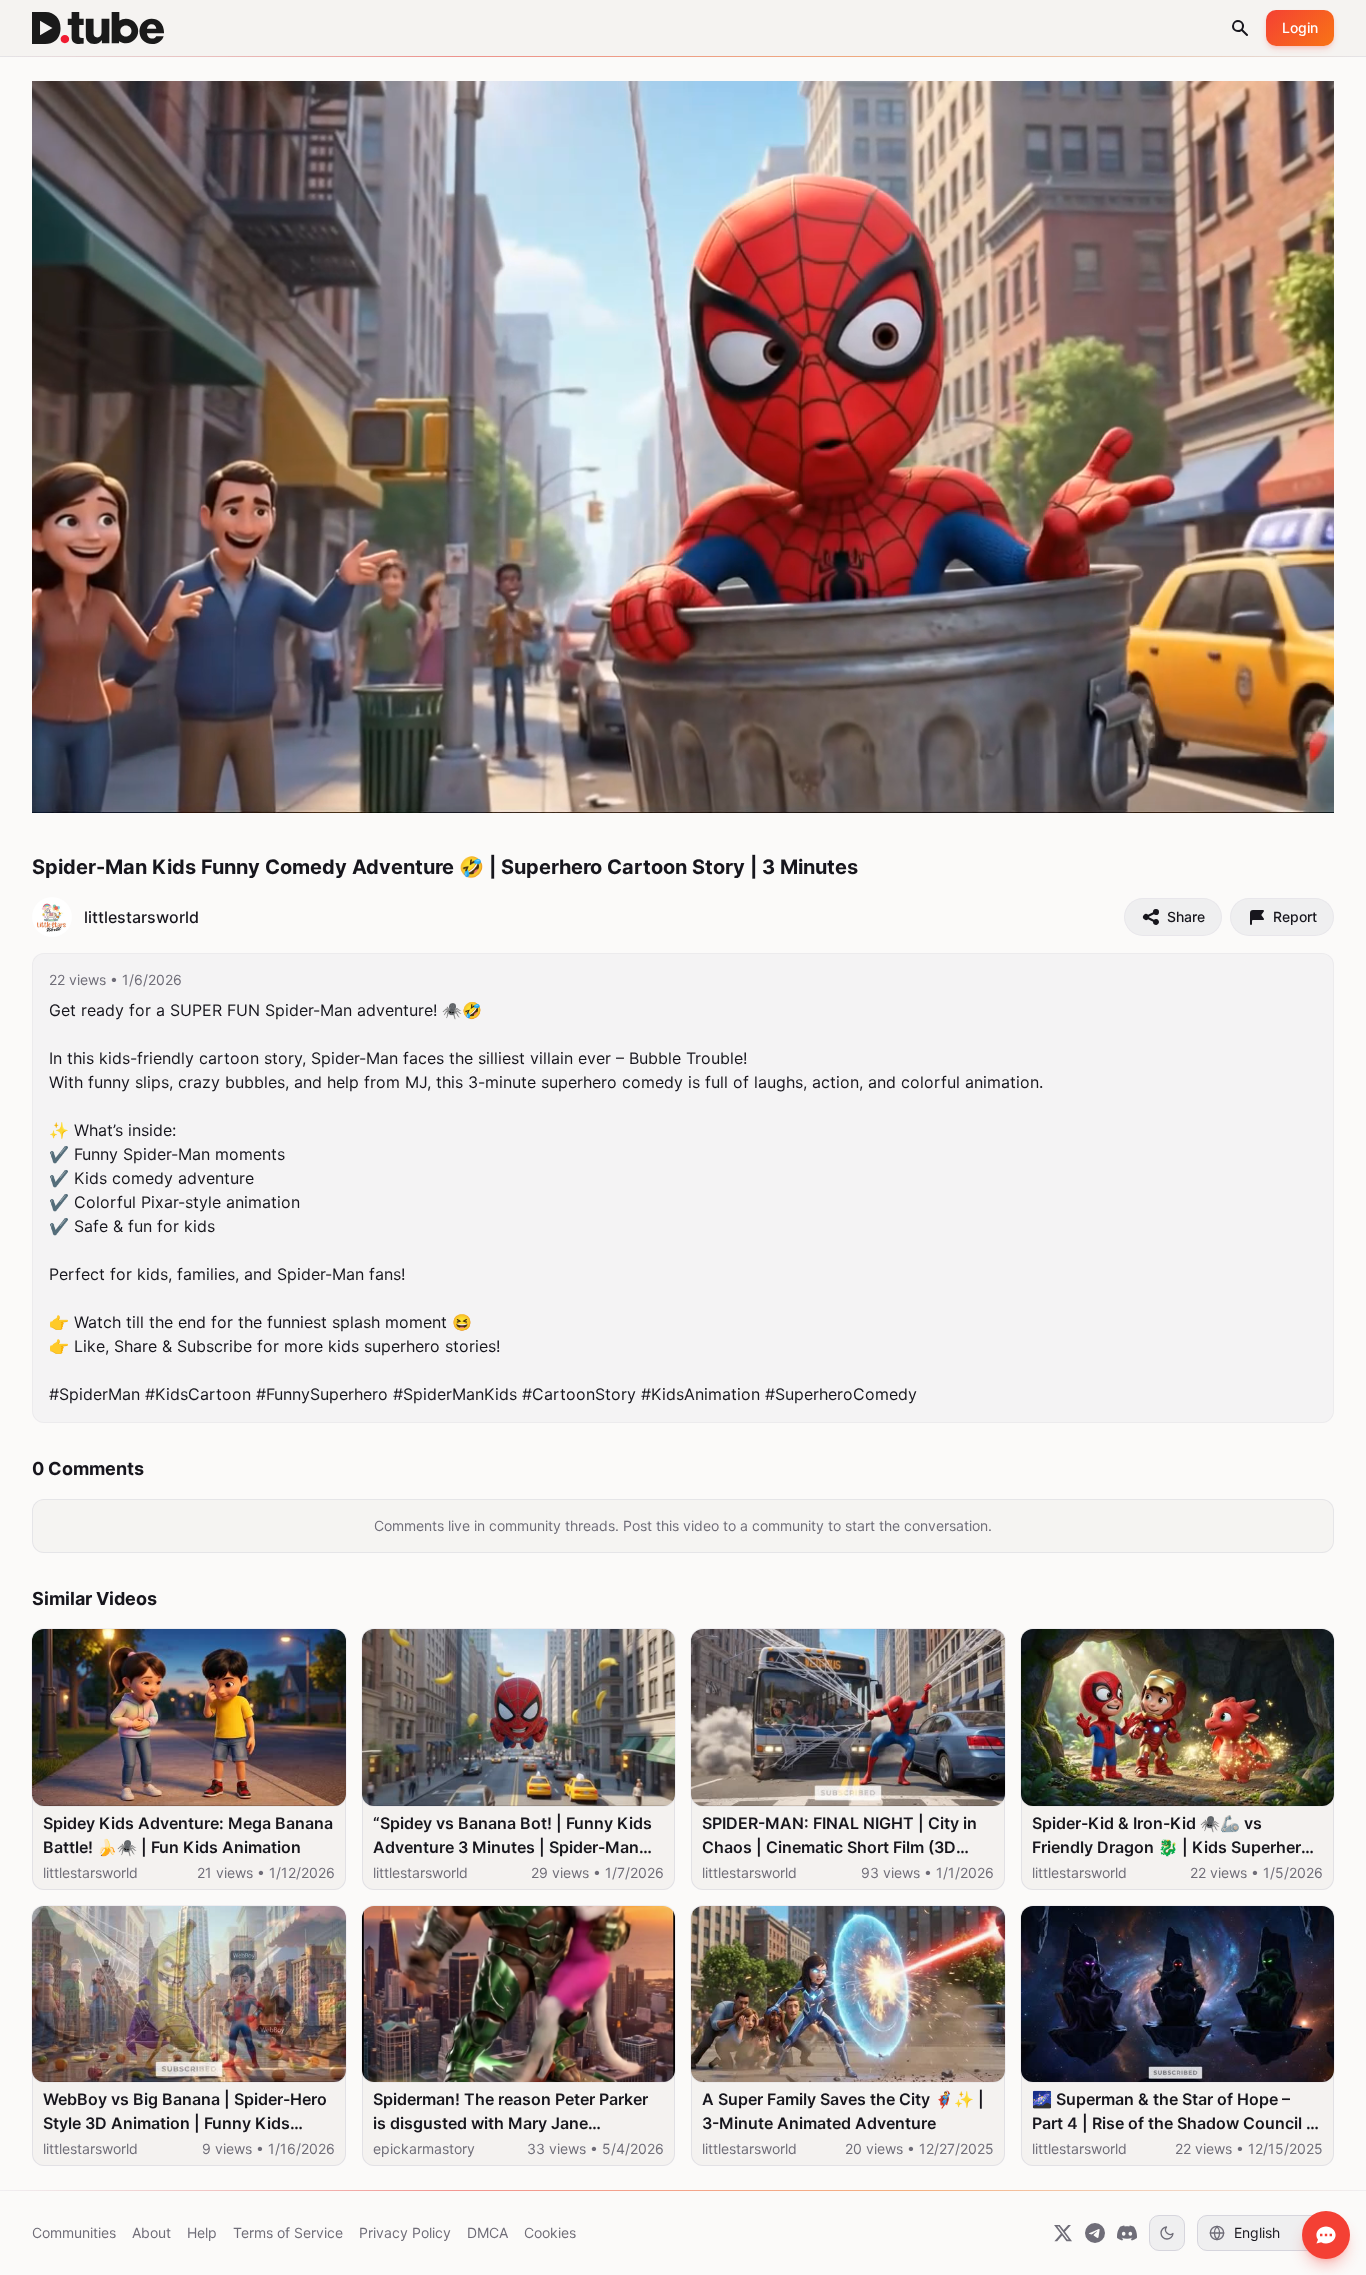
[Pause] (69, 789)
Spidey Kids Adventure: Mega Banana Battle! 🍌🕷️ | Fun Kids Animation (188, 1835)
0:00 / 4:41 (132, 789)
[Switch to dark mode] (1167, 2233)
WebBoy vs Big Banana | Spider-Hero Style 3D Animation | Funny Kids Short (185, 2112)
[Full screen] (1297, 789)
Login (1300, 27)
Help (202, 2232)
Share (1186, 916)
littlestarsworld (90, 1872)
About (151, 2232)
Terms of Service (288, 2232)
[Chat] (1326, 2235)
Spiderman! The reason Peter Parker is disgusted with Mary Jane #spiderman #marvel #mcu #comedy (512, 2112)
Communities (74, 2232)
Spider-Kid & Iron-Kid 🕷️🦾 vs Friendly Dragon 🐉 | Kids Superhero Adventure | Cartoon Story (1171, 1836)
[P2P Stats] (1205, 789)
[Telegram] (1095, 2233)
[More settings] (1249, 789)
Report (1295, 916)
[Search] (1240, 28)
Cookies (550, 2232)
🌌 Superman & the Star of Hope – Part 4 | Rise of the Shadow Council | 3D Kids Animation (1172, 2112)
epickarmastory (424, 2148)
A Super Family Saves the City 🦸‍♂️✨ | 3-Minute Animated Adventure (843, 2111)
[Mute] (195, 789)
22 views (77, 979)
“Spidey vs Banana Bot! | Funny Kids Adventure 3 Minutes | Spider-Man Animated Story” (512, 1836)
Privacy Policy (405, 2232)
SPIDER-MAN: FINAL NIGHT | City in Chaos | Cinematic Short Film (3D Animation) (839, 1836)
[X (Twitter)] (1063, 2233)
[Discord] (1127, 2233)
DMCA (487, 2232)
